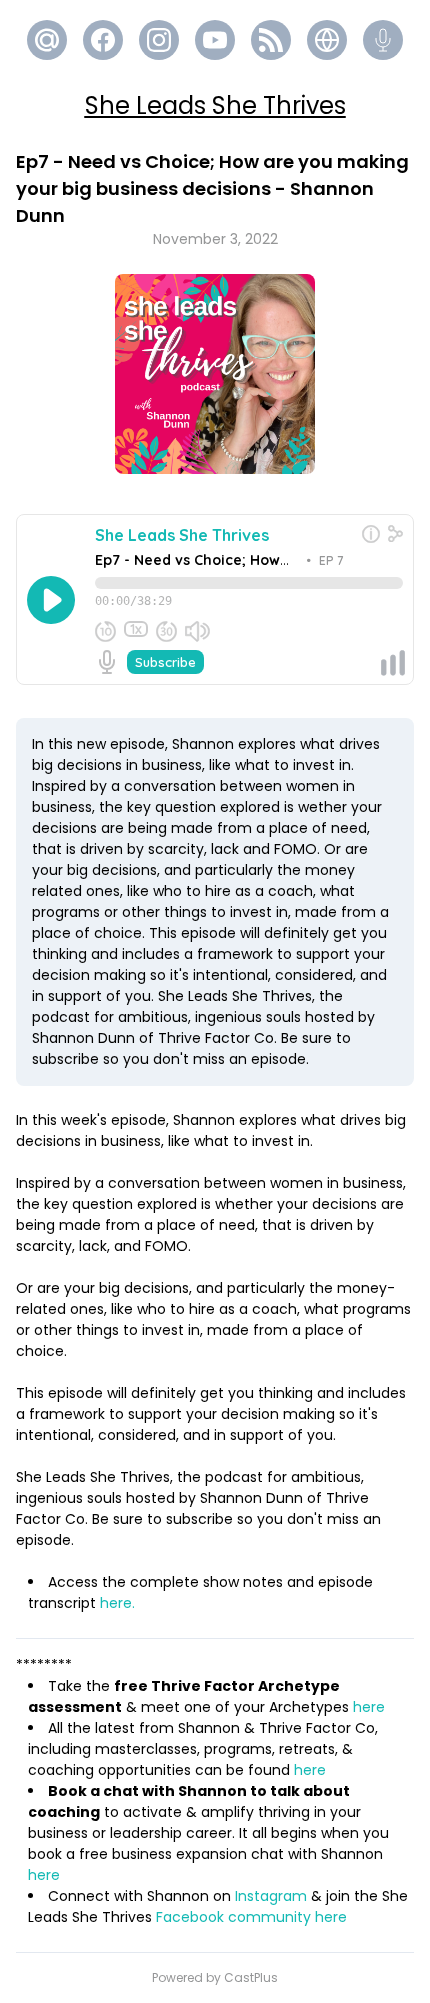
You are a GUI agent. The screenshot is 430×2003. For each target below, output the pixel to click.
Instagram (271, 1896)
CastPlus (251, 1977)
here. (117, 1603)
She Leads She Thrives (215, 105)
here (371, 1707)
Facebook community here (251, 1917)
